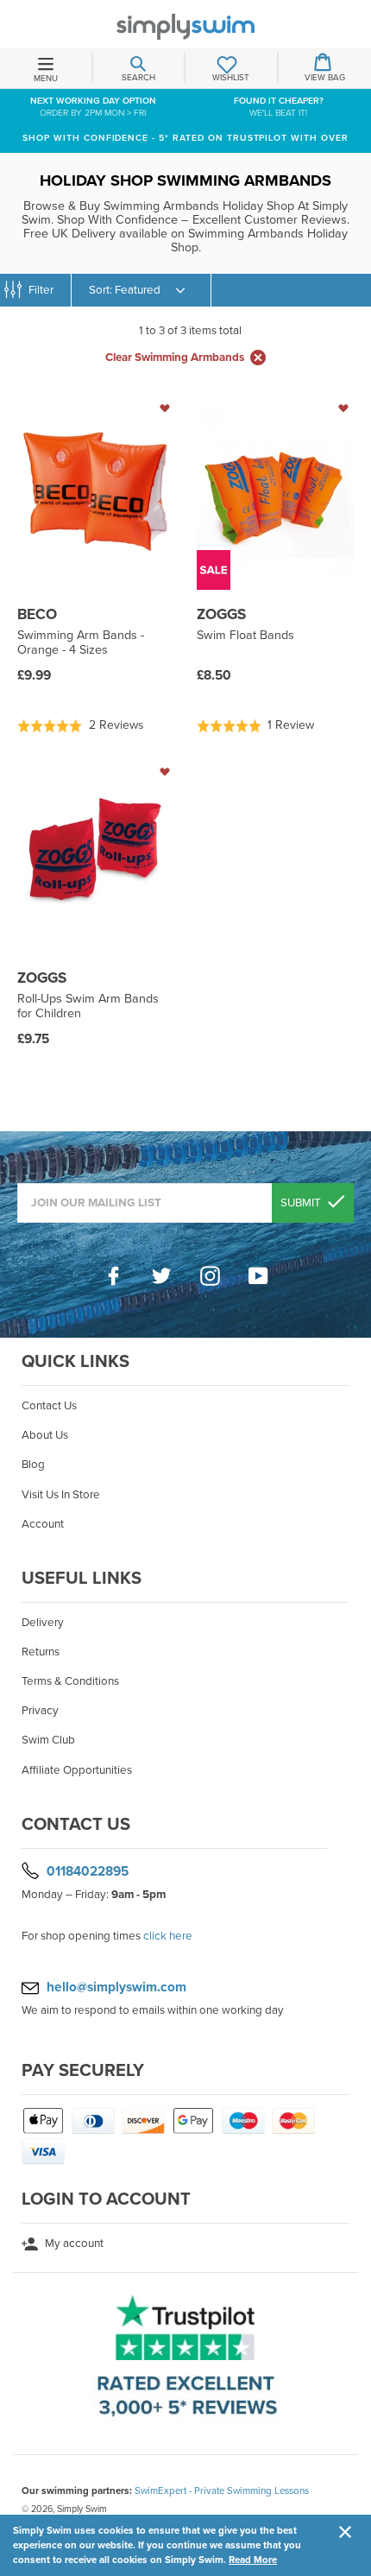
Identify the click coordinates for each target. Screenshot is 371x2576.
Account (43, 1524)
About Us (45, 1435)
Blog (33, 1465)
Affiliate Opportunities (77, 1770)
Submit (302, 1203)
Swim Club (48, 1740)
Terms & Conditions (70, 1681)
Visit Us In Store (61, 1495)
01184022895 (88, 1870)
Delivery (43, 1623)
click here (168, 1936)
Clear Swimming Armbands (175, 358)
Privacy (40, 1711)
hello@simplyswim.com (116, 1987)
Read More (253, 2560)
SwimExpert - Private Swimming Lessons (222, 2491)
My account (73, 2244)
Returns (41, 1652)
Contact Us (49, 1406)
